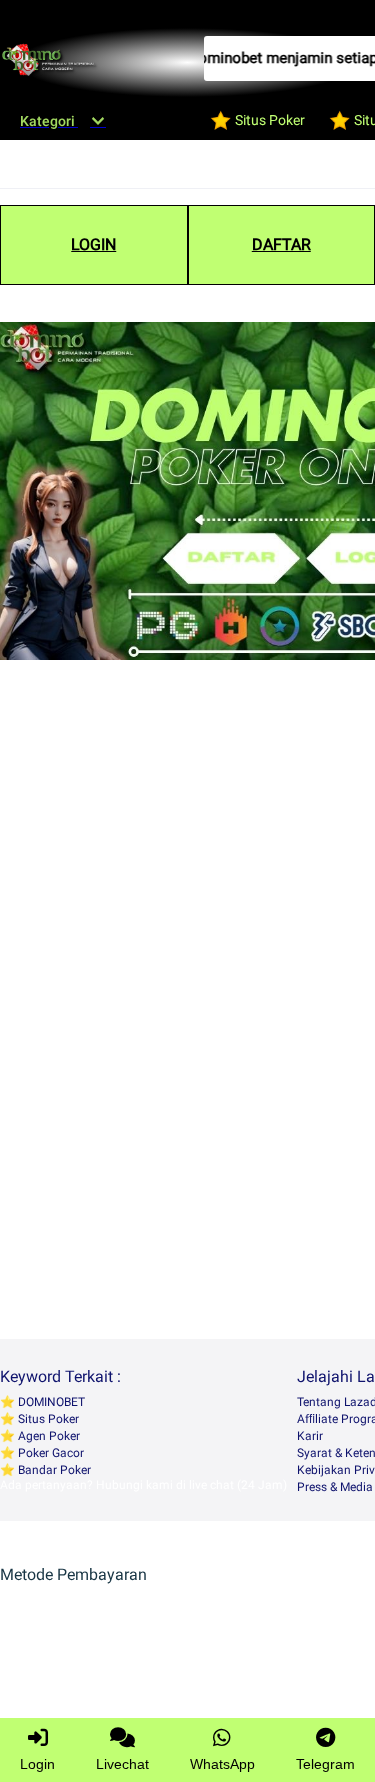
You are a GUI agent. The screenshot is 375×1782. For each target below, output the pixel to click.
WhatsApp (222, 1764)
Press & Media (335, 1487)
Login (37, 1764)
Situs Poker (47, 1419)
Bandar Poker (53, 1470)
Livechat (122, 1764)
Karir (310, 1436)
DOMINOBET (50, 1402)
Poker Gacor (49, 1453)
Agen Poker (47, 1436)
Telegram (325, 1764)
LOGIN (93, 244)
